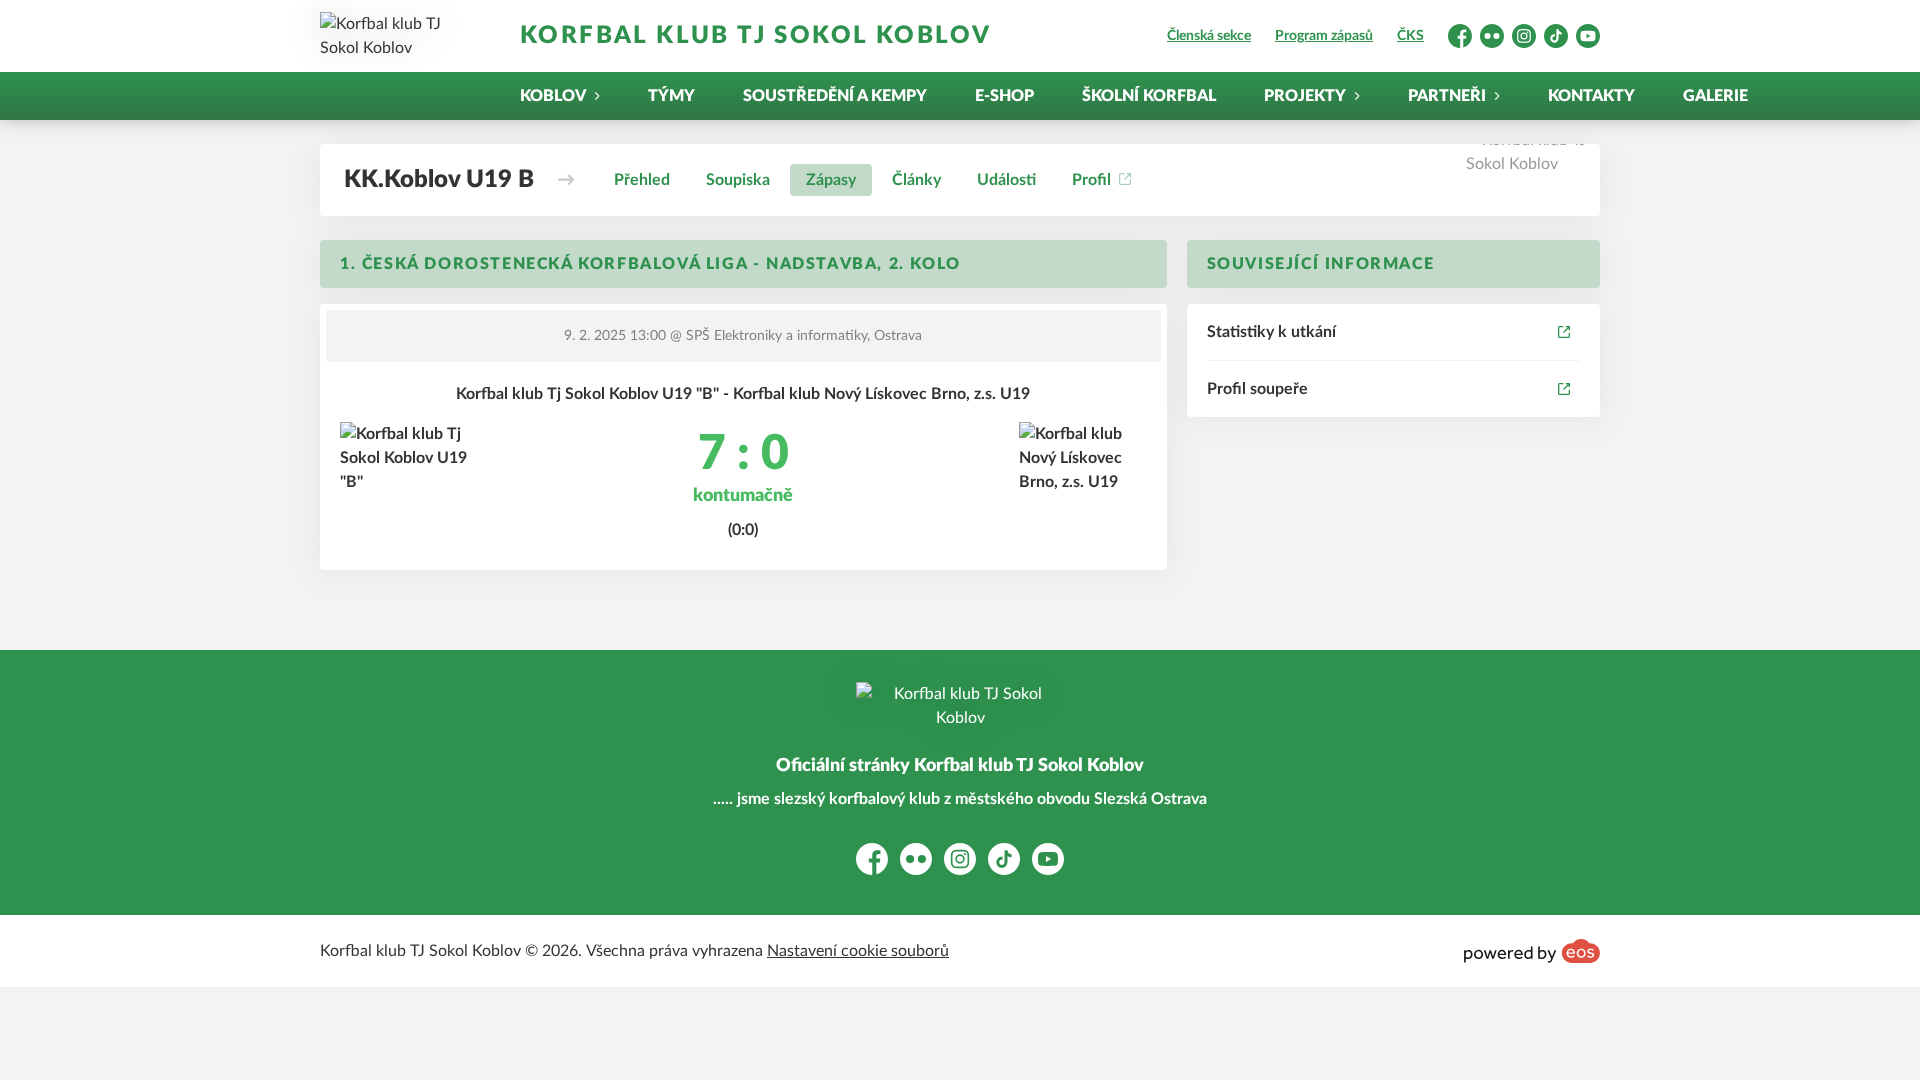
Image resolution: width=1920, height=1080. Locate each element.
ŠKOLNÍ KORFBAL (1149, 96)
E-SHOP (1004, 96)
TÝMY (671, 96)
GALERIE (1715, 96)
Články (916, 180)
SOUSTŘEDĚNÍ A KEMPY (835, 96)
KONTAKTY (1591, 96)
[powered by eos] (1532, 951)
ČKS (1410, 36)
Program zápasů (1324, 36)
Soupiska (738, 180)
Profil (1091, 180)
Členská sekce (1209, 36)
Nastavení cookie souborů (858, 951)
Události (1006, 180)
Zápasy (831, 180)
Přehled (642, 180)
